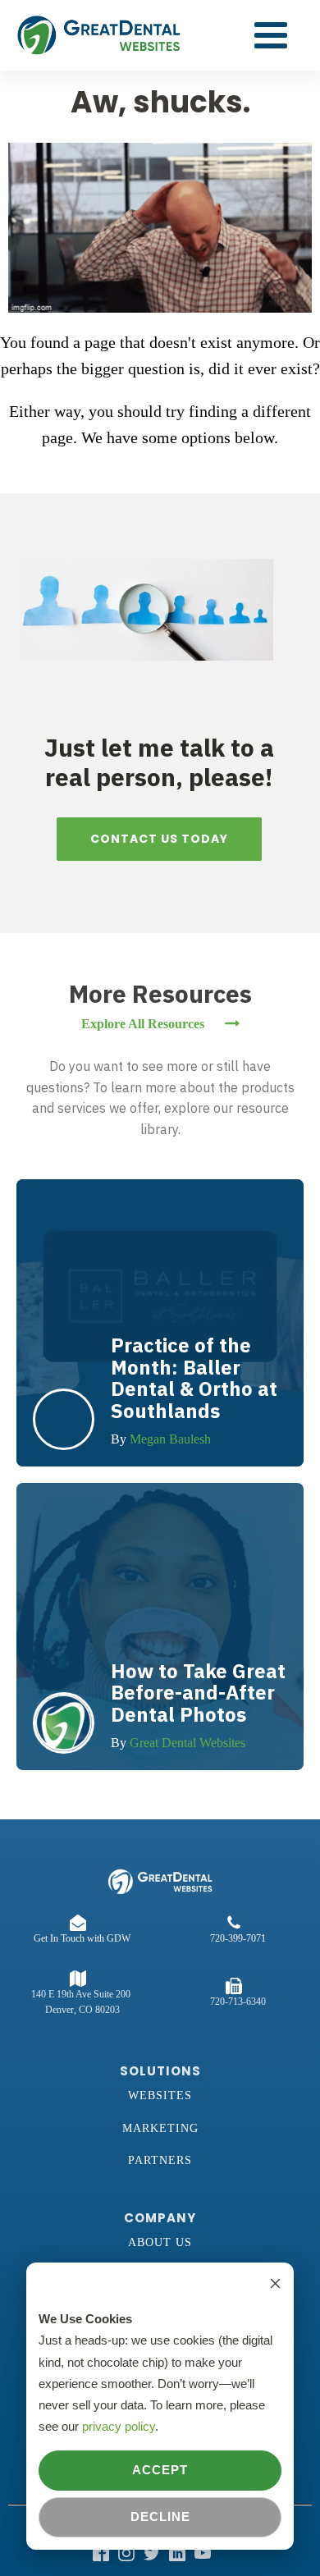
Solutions (160, 2071)
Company (160, 2218)
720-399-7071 (238, 1938)
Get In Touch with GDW (82, 1938)
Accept (160, 2470)
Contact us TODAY (159, 839)
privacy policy (119, 2426)
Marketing (160, 2128)
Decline (160, 2517)
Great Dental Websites (187, 1743)
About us (160, 2242)
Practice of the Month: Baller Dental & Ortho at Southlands (194, 1377)
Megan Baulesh (170, 1439)
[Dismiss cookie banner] (275, 2285)
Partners (160, 2160)
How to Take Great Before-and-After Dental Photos (198, 1693)
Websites (160, 2096)
